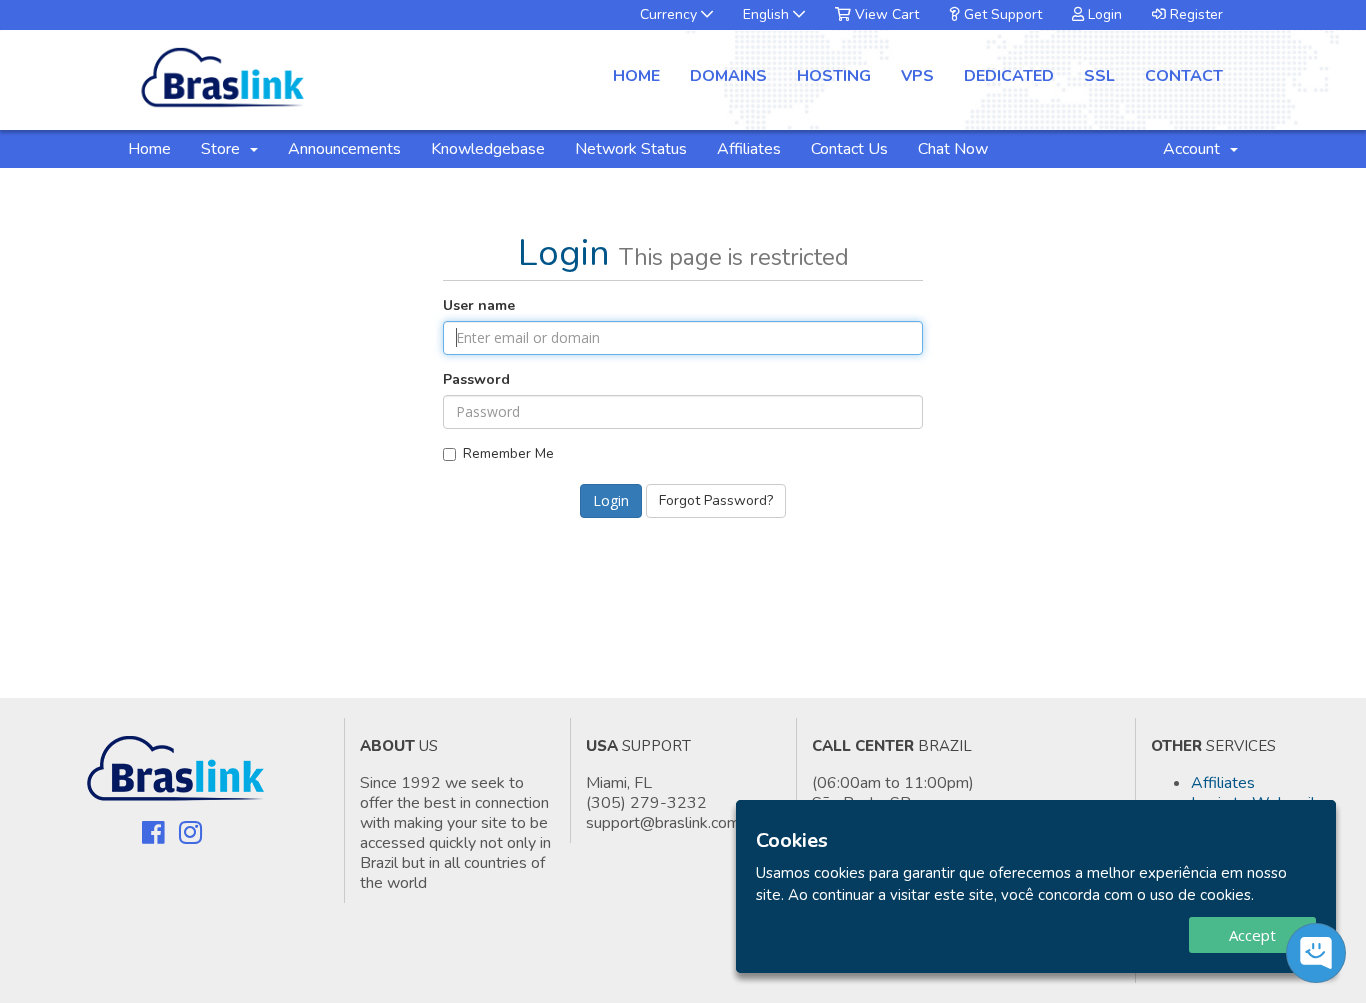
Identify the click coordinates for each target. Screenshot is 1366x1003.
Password (476, 379)
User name (479, 305)
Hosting (834, 76)
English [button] (768, 14)
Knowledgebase (488, 149)
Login (1103, 14)
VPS (917, 76)
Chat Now (953, 149)
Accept (1252, 935)
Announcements (344, 149)
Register (1194, 14)
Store (224, 149)
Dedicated (1009, 76)
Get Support (1001, 14)
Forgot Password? (716, 500)
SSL (1099, 76)
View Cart (885, 14)
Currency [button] (670, 14)
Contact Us (849, 149)
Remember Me (508, 453)
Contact (1184, 76)
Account (1195, 149)
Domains (728, 76)
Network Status (631, 149)
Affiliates (749, 149)
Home (636, 76)
